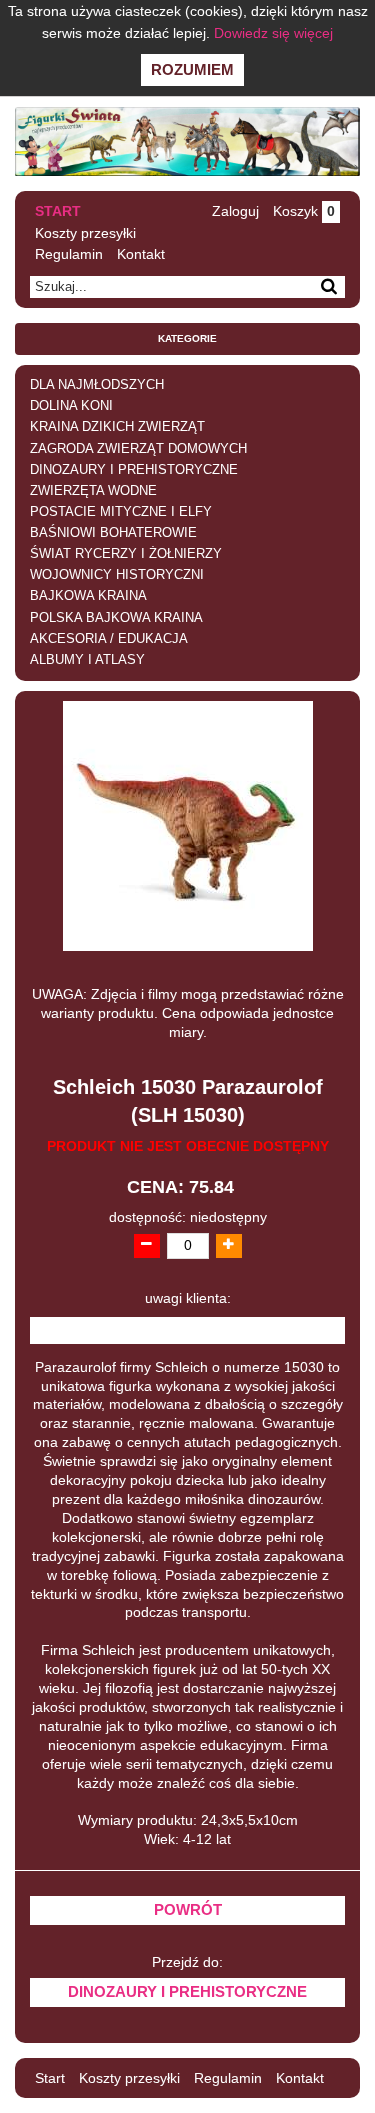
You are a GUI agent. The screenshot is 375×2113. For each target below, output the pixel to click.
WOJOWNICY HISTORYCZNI (117, 575)
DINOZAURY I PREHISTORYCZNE (134, 470)
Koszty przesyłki (85, 233)
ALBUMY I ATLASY (87, 660)
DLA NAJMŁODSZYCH (97, 385)
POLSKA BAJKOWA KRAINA (116, 618)
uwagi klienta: (188, 1298)
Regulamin (69, 254)
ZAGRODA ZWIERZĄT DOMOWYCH (138, 449)
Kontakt (141, 254)
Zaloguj (235, 211)
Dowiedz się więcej (273, 33)
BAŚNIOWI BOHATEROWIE (113, 533)
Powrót (188, 1910)
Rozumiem (192, 69)
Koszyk (304, 211)
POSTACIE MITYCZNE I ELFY (121, 512)
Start (58, 211)
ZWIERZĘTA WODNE (93, 491)
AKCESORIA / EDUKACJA (109, 639)
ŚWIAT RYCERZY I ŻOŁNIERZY (126, 554)
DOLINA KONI (71, 406)
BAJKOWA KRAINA (88, 596)
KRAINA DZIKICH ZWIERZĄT (117, 427)
